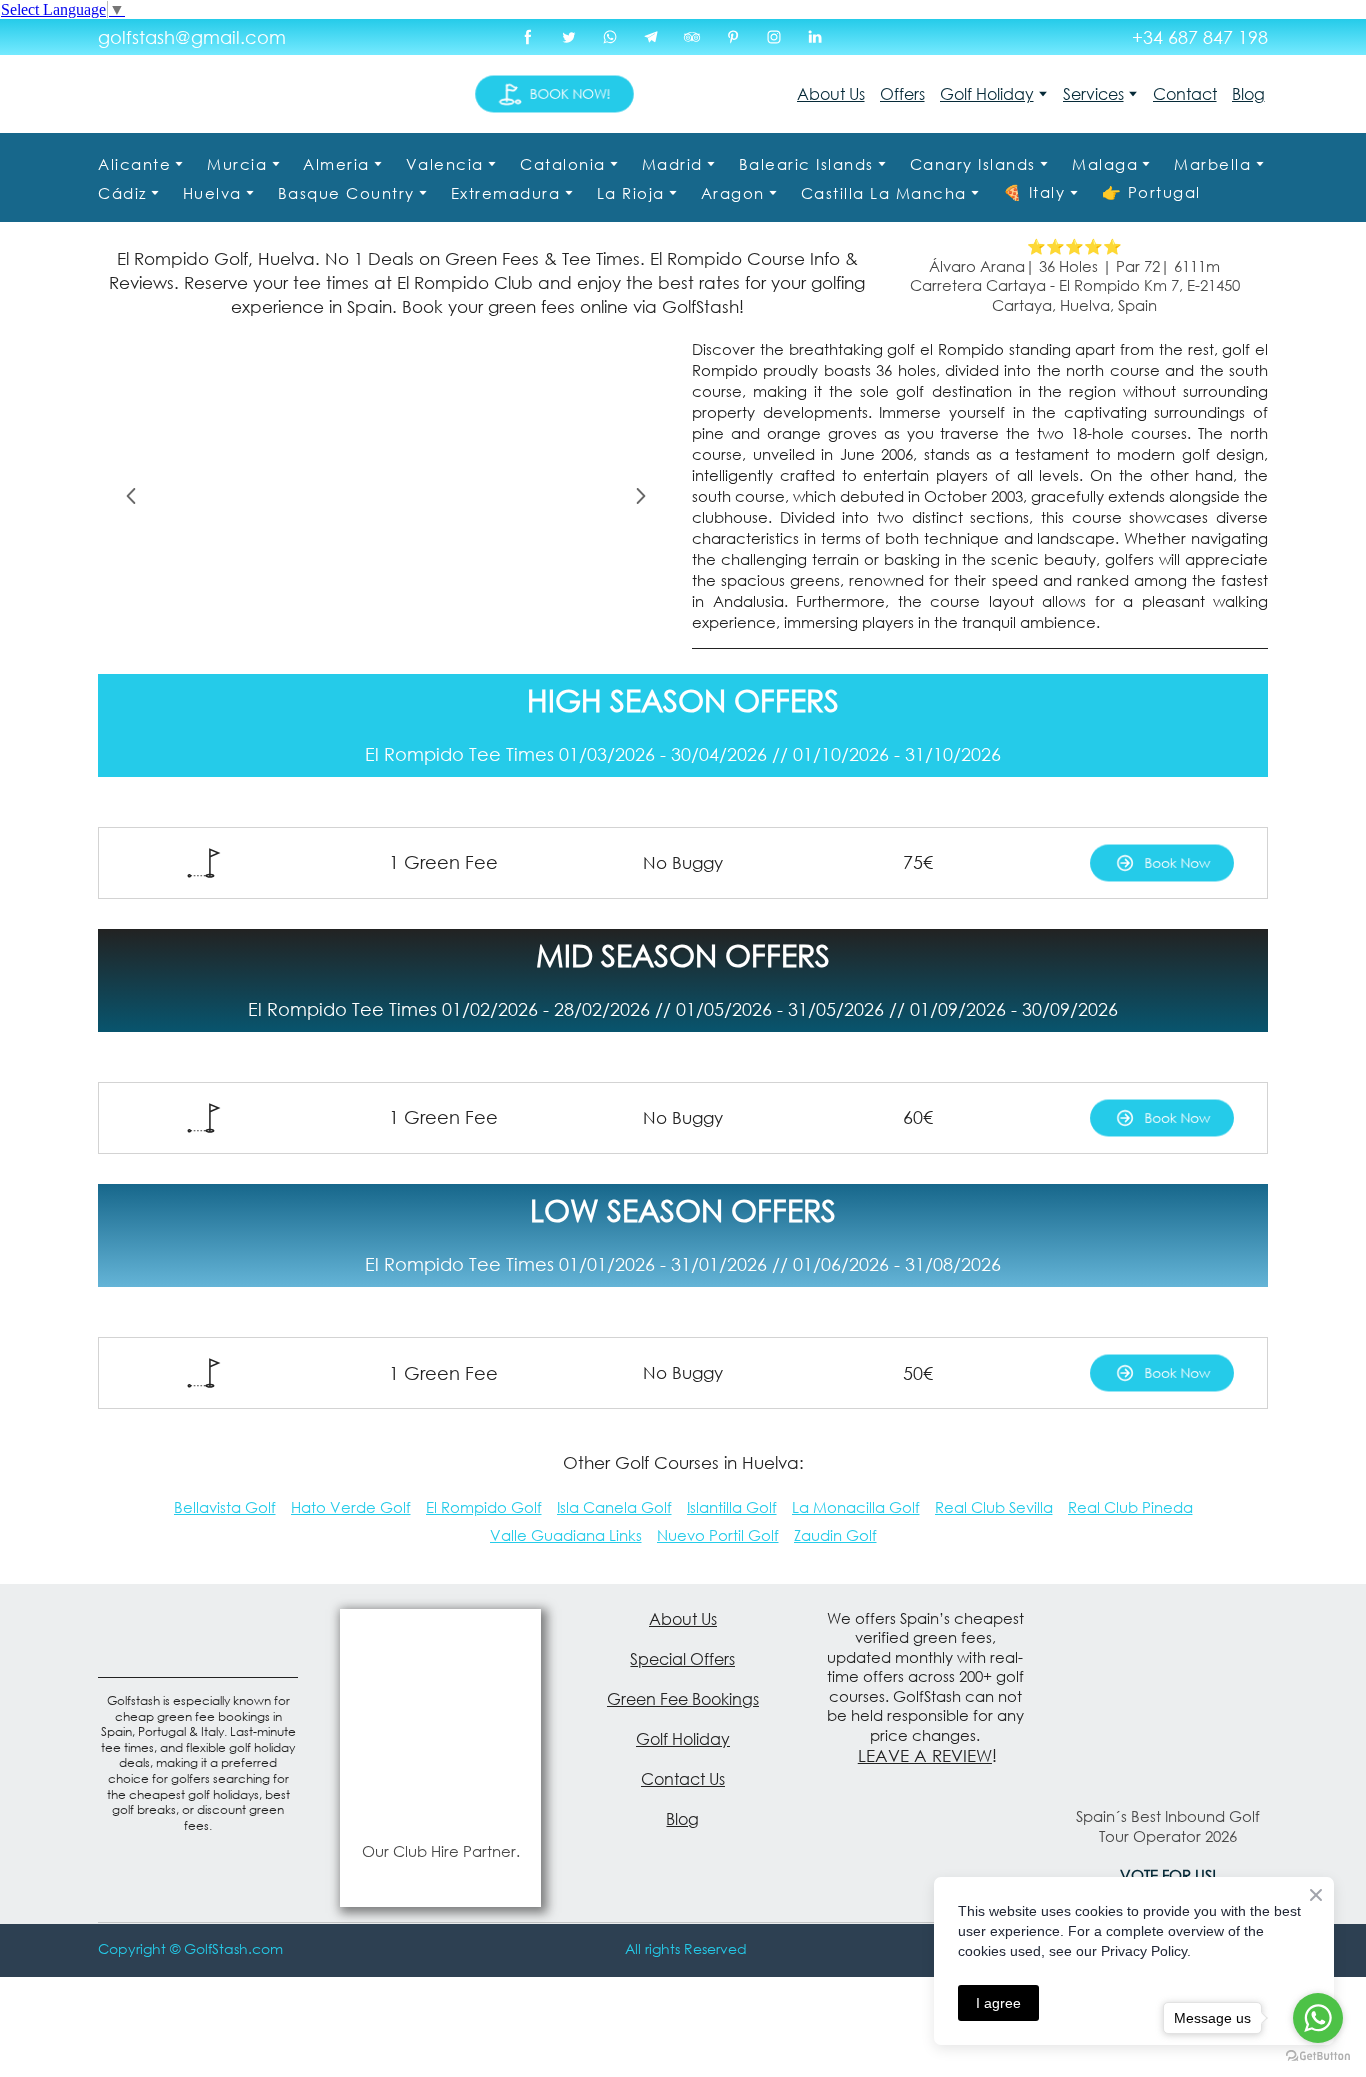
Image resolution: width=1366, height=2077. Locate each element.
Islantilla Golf (732, 1507)
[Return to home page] (207, 94)
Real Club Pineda (1130, 1507)
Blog (1248, 94)
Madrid (672, 164)
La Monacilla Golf (856, 1507)
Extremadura (506, 193)
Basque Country (346, 193)
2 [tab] (371, 626)
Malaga (1105, 164)
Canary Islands (973, 164)
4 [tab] (431, 626)
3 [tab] (401, 626)
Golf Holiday (987, 94)
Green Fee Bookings (683, 1699)
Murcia (237, 164)
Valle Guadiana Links (566, 1535)
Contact (1185, 94)
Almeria (336, 164)
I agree (998, 2003)
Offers (902, 94)
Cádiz (122, 193)
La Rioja (631, 193)
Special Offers (682, 1659)
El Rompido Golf (484, 1507)
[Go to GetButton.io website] (1318, 2056)
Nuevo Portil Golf (718, 1535)
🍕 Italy (1034, 192)
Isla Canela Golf (614, 1507)
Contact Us (683, 1779)
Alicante (134, 164)
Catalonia (563, 164)
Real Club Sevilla (994, 1507)
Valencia (445, 164)
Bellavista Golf (225, 1507)
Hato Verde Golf (351, 1507)
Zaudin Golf (835, 1535)
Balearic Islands (806, 164)
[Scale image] (386, 496)
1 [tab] (341, 626)
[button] (528, 37)
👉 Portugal (1151, 192)
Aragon (733, 193)
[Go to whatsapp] (1318, 2018)
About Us (831, 94)
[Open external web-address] (440, 1718)
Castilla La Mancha (884, 193)
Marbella (1212, 164)
